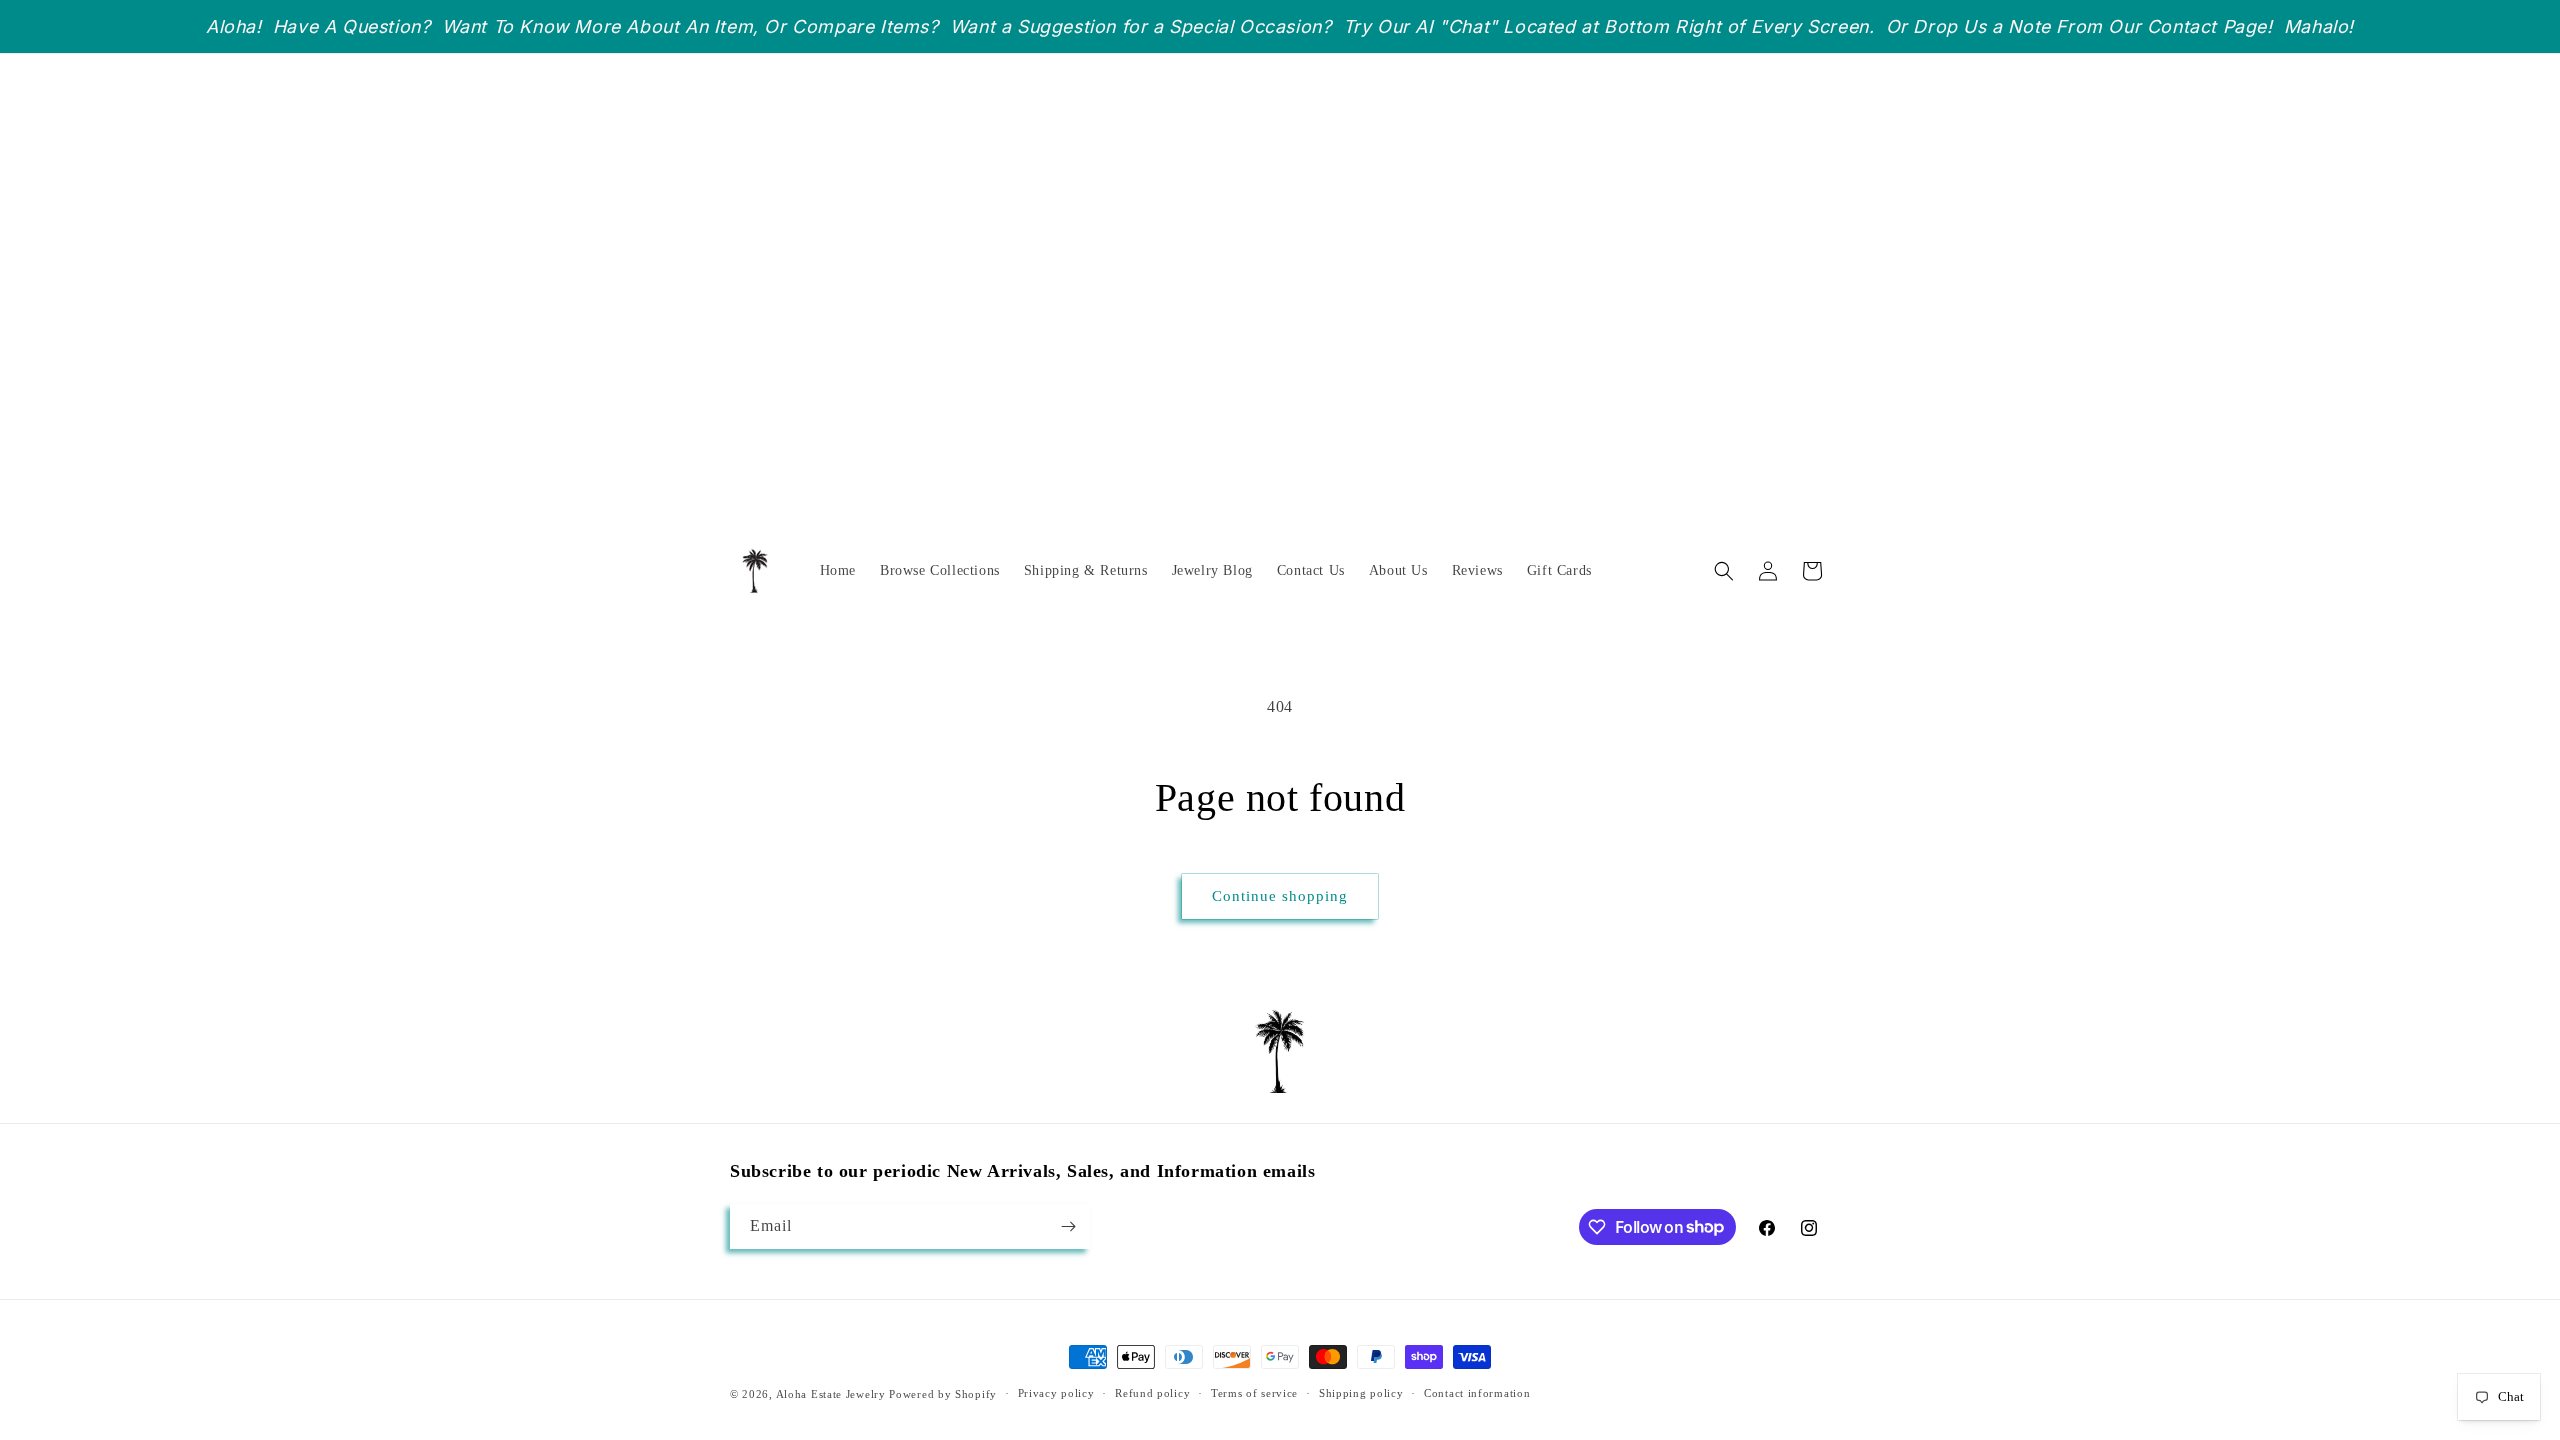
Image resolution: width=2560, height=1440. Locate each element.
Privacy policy (1056, 1393)
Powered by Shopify (943, 1394)
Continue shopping (1280, 896)
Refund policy (1152, 1393)
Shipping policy (1361, 1393)
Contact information (1477, 1393)
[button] (1724, 571)
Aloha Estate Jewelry (831, 1394)
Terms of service (1254, 1393)
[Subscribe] (1068, 1226)
